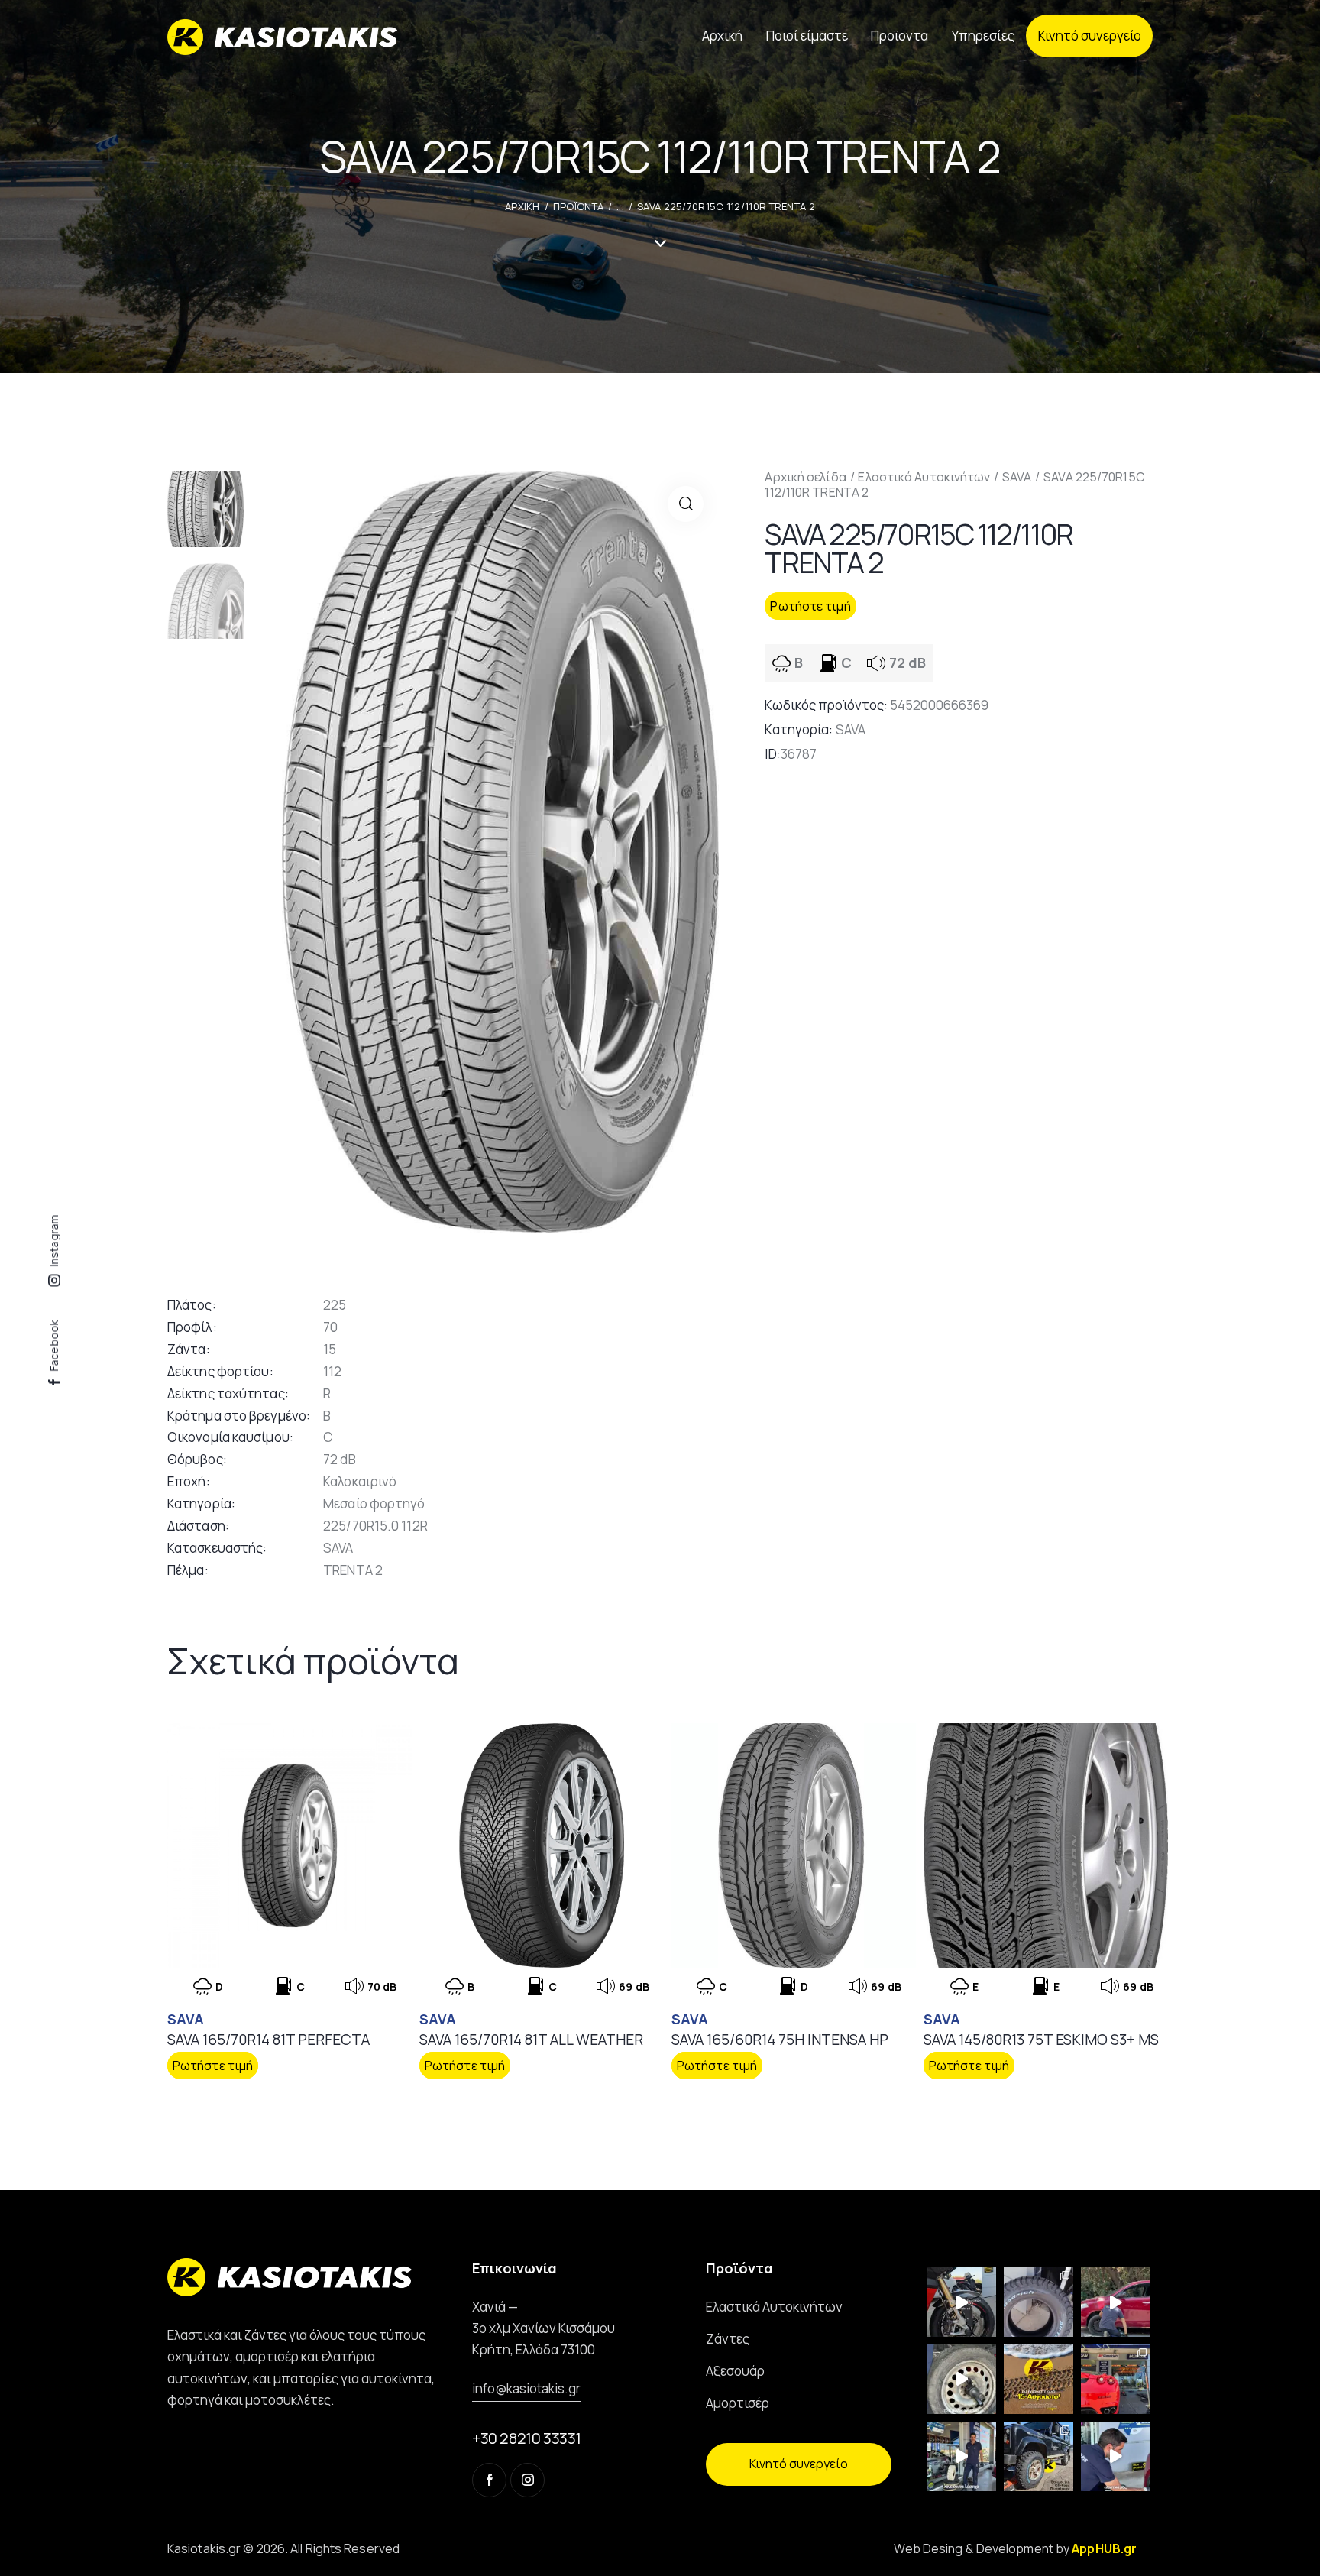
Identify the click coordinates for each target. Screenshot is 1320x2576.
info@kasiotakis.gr (526, 2388)
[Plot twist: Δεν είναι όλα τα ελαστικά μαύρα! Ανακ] (961, 2456)
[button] (686, 504)
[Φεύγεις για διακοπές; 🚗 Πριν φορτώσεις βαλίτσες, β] (1116, 2456)
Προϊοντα (578, 206)
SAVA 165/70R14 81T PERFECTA (269, 2040)
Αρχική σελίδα (805, 477)
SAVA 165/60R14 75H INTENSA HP (780, 2040)
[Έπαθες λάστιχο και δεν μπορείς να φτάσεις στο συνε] (1116, 2302)
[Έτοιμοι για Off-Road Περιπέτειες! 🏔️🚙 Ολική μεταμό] (1039, 2456)
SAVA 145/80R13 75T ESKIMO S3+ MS (1041, 2040)
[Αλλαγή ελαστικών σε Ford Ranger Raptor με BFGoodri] (1039, 2302)
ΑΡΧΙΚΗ (522, 206)
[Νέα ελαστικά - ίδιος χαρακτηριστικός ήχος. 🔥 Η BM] (961, 2302)
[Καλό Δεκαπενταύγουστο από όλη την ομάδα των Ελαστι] (1039, 2379)
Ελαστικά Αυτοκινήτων (924, 477)
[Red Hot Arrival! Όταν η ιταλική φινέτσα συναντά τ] (1116, 2379)
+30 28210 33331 (527, 2438)
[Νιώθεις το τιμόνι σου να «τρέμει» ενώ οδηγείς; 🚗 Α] (961, 2379)
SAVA (1017, 477)
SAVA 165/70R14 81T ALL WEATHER (531, 2040)
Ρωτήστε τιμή (810, 606)
